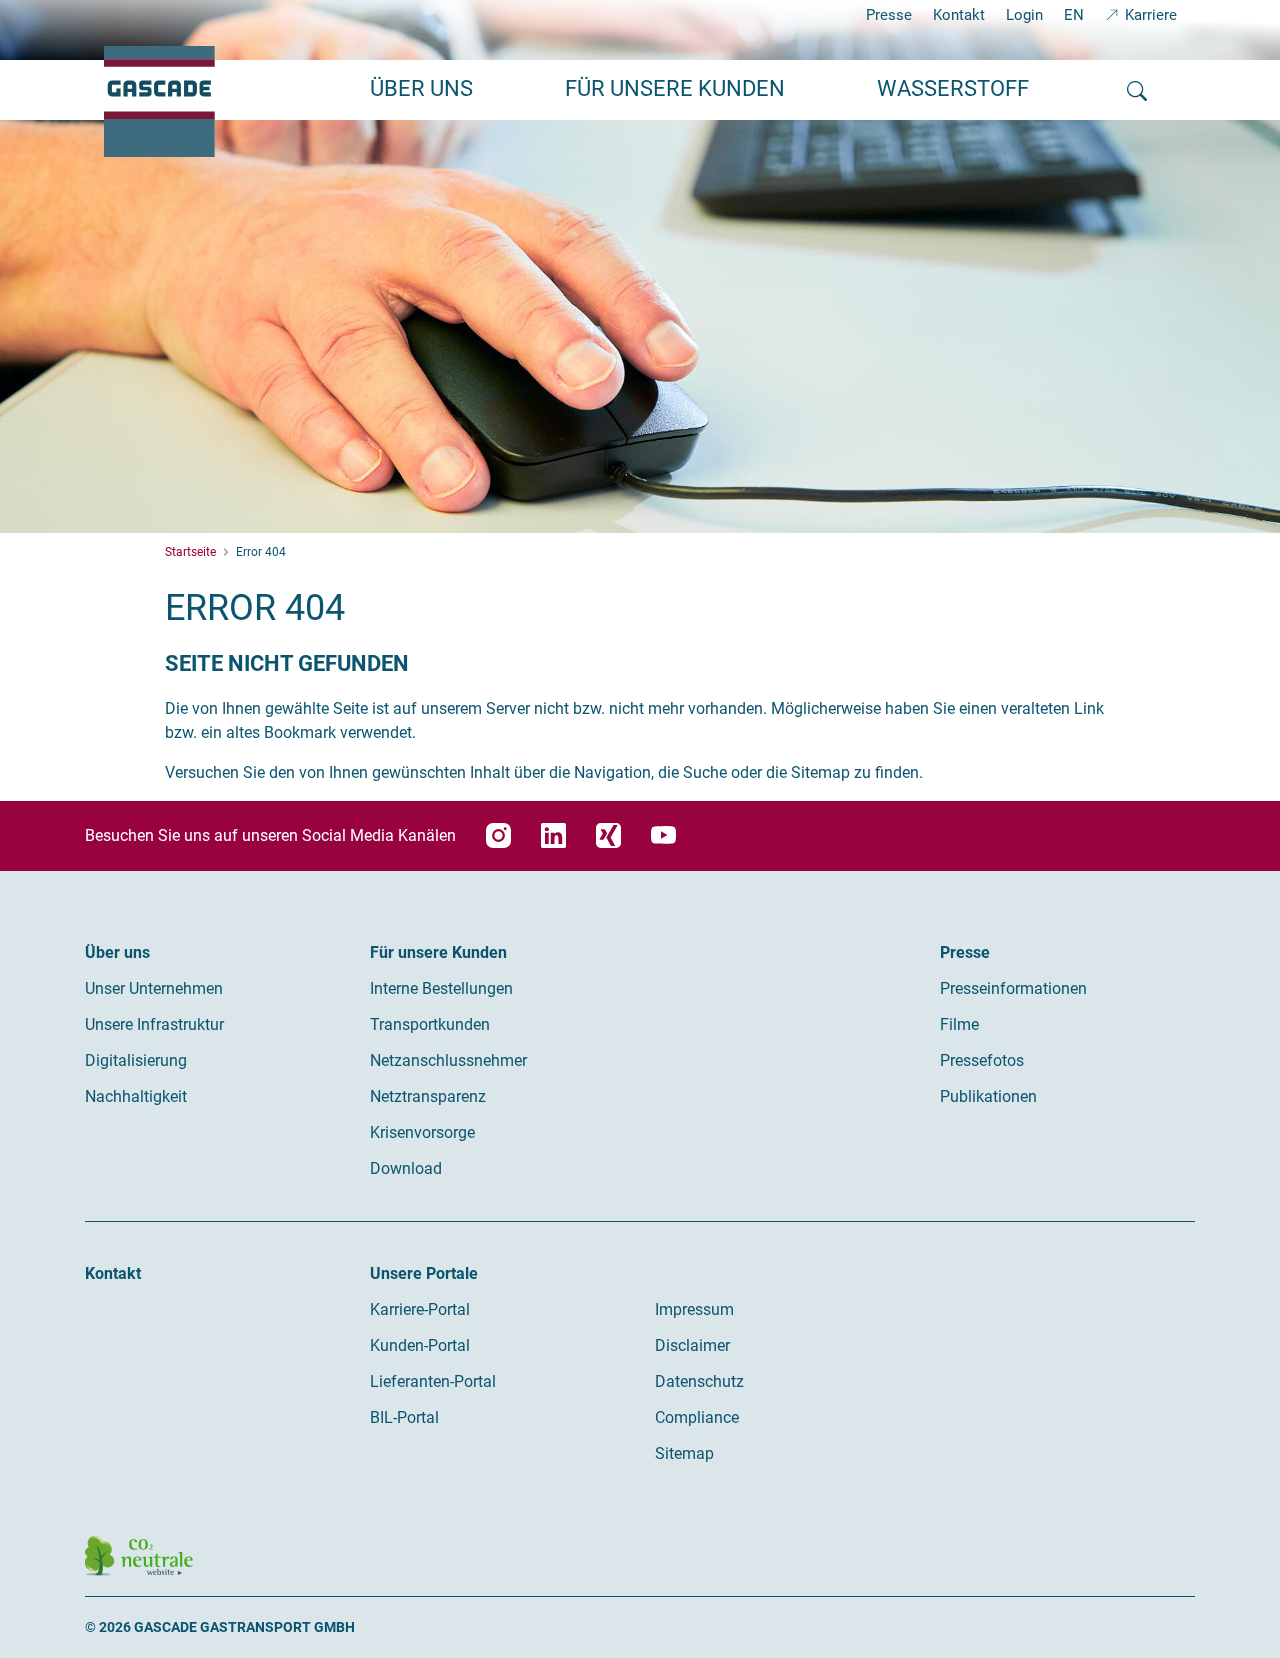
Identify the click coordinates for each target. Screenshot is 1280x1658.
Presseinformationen (1013, 988)
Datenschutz (699, 1381)
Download (406, 1168)
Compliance (697, 1417)
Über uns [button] (421, 88)
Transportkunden (430, 1024)
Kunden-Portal (420, 1345)
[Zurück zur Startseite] (159, 101)
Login (1024, 15)
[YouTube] (663, 835)
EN (1074, 15)
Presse (889, 15)
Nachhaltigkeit (136, 1096)
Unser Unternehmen (154, 988)
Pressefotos (982, 1060)
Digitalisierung (136, 1060)
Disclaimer (692, 1345)
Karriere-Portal (420, 1309)
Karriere (1151, 15)
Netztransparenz (428, 1096)
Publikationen (988, 1096)
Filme (959, 1024)
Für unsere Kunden (438, 952)
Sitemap (684, 1453)
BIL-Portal (404, 1417)
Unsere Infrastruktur (154, 1024)
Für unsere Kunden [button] (675, 88)
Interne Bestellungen (441, 988)
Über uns (117, 952)
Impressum (694, 1309)
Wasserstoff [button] (953, 88)
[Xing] (608, 835)
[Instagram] (498, 835)
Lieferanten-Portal (433, 1381)
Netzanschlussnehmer (448, 1060)
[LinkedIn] (553, 835)
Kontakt (959, 15)
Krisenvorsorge (422, 1132)
